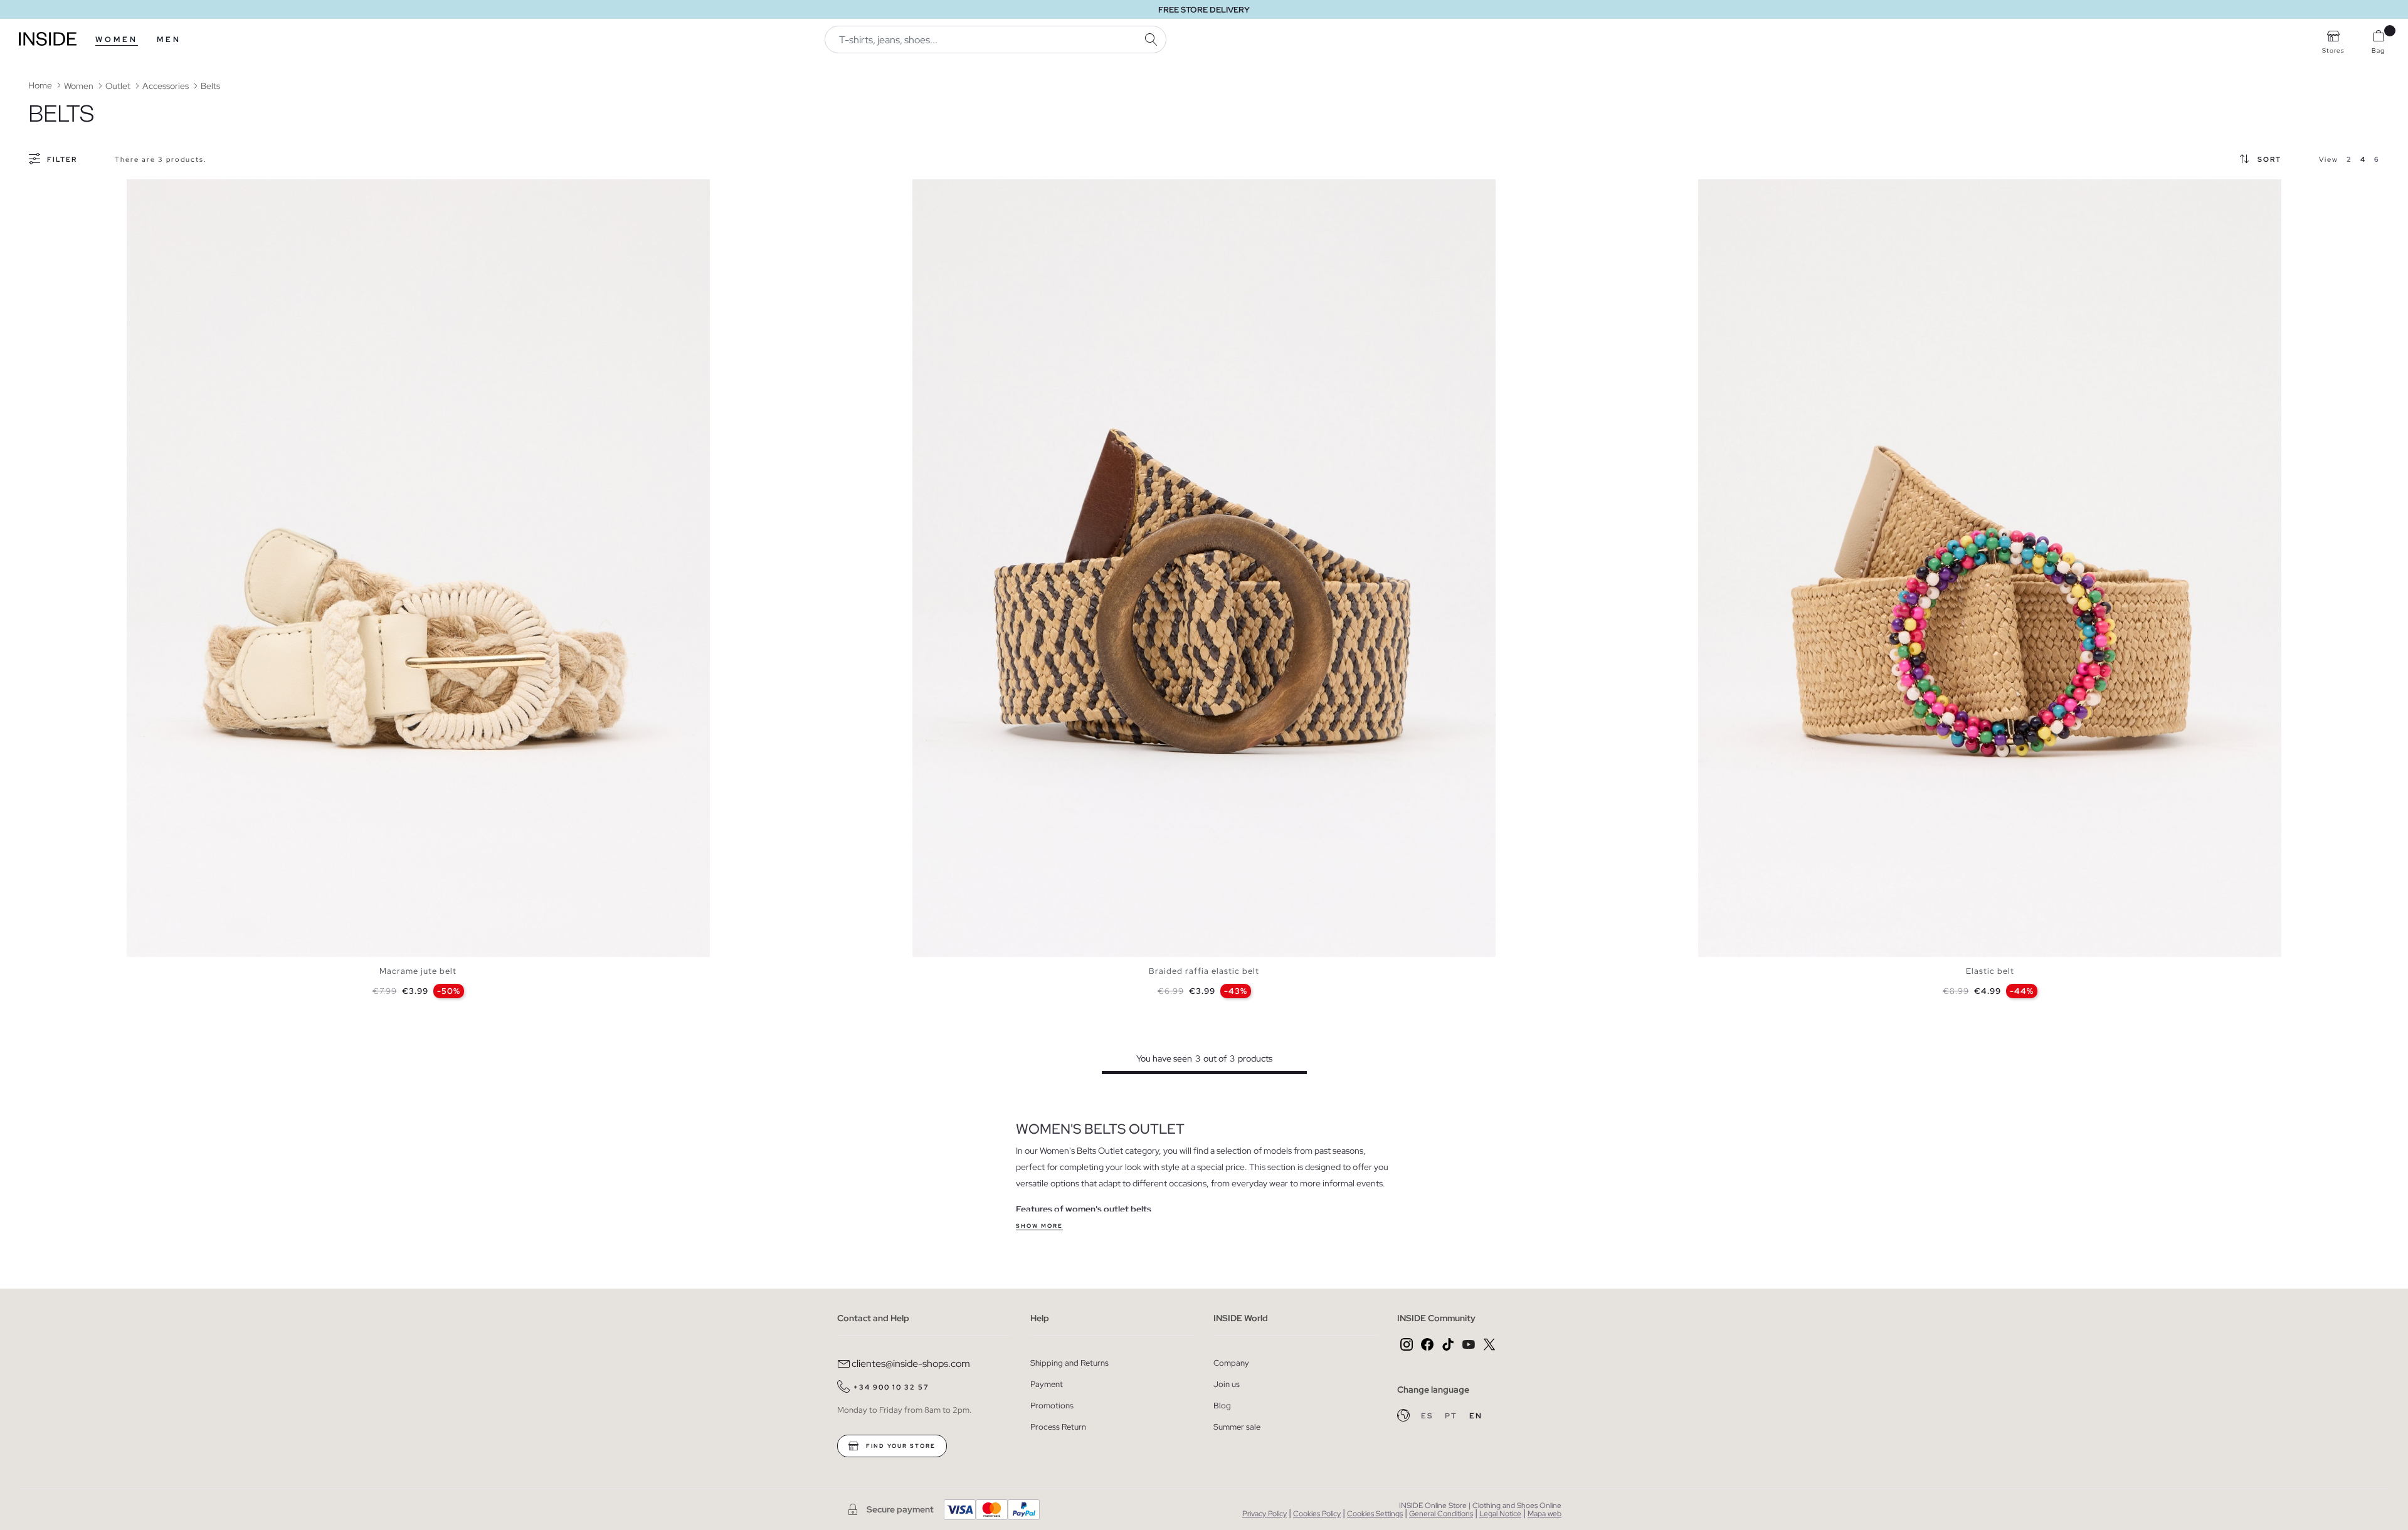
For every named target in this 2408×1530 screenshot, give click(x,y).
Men (169, 40)
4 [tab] (158, 190)
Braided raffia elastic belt (1204, 971)
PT (1452, 1416)
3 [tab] (152, 190)
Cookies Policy (1317, 1514)
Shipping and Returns (1069, 1363)
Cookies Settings (1375, 1514)
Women (117, 40)
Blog (1222, 1406)
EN (1476, 1416)
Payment (1047, 1384)
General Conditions (1441, 1514)
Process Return (1058, 1427)
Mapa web (1545, 1514)
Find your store (900, 1446)
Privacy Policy (1265, 1514)
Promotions (1052, 1406)
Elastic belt (1990, 971)
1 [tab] (139, 190)
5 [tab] (164, 190)
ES (1428, 1416)
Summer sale (1237, 1427)
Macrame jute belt (418, 971)
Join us (1227, 1384)
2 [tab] (145, 190)
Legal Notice (1500, 1514)
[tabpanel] (418, 568)
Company (1231, 1363)
